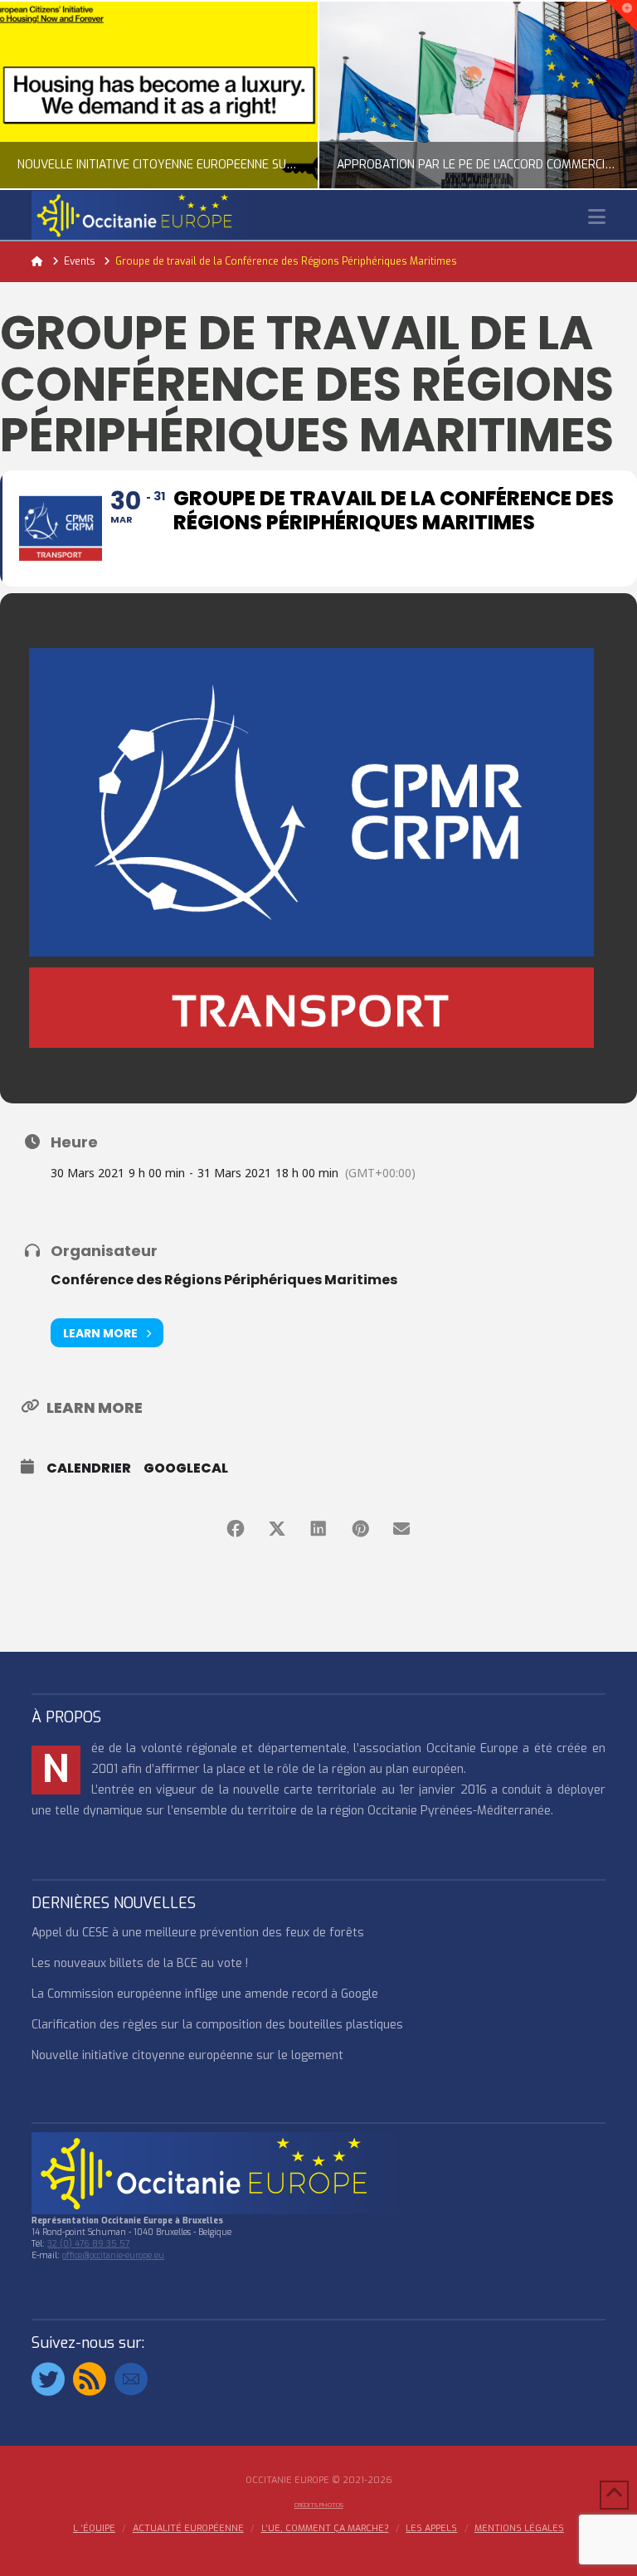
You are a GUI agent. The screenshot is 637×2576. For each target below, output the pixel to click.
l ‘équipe (94, 2529)
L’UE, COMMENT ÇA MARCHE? (325, 2529)
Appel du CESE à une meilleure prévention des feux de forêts (198, 1933)
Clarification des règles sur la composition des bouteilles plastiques (217, 2025)
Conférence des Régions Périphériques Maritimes (224, 1280)
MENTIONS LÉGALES (519, 2529)
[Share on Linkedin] (318, 1529)
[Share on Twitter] (277, 1529)
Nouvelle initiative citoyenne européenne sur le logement (187, 2055)
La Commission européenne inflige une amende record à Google (205, 1994)
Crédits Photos (319, 2505)
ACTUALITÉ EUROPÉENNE (188, 2529)
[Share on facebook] (236, 1529)
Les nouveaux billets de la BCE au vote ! (140, 1963)
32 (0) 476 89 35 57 (88, 2244)
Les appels (431, 2529)
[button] (597, 217)
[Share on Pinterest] (360, 1529)
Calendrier (89, 1468)
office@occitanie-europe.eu (113, 2255)
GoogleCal (186, 1468)
